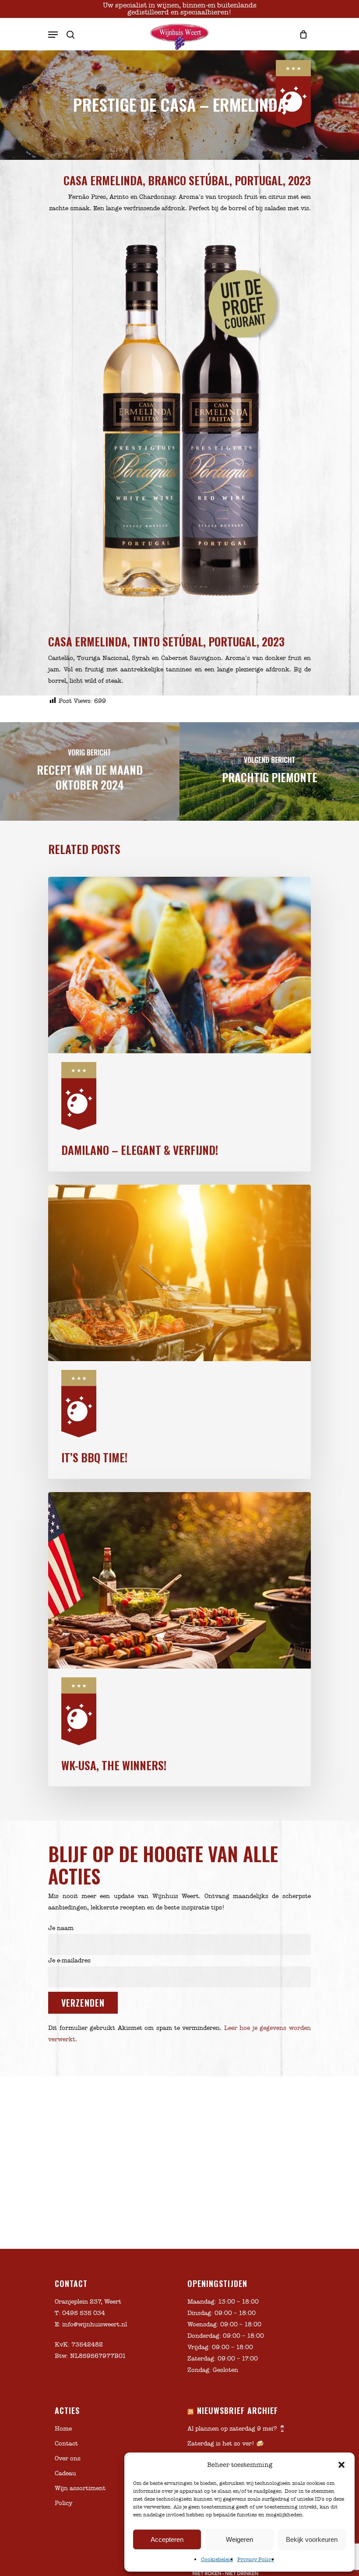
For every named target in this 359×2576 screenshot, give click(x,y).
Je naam (61, 1928)
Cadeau (65, 2473)
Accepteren (167, 2539)
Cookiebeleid (217, 2559)
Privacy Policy (256, 2559)
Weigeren (239, 2539)
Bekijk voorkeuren (312, 2539)
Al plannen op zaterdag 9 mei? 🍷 (237, 2429)
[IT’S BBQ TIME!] (179, 1332)
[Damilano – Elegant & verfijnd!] (179, 1024)
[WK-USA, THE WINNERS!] (179, 1639)
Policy (63, 2503)
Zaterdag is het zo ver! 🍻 (225, 2444)
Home (63, 2429)
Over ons (68, 2458)
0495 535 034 (84, 2313)
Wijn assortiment (80, 2488)
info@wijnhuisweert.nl (95, 2324)
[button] (341, 2465)
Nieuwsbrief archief (238, 2410)
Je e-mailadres (69, 1960)
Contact (66, 2444)
